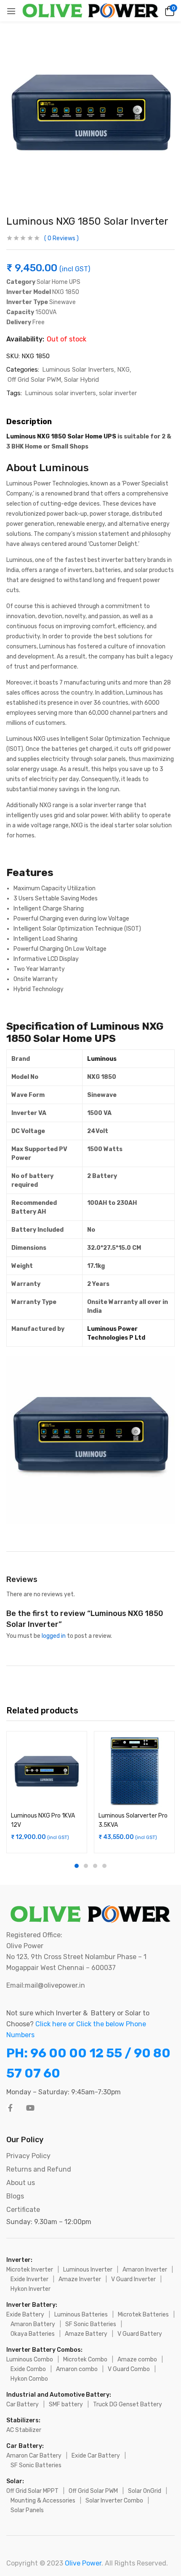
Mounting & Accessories (43, 2501)
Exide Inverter (29, 2279)
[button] (168, 11)
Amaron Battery (33, 2324)
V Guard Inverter (133, 2279)
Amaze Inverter (80, 2279)
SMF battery (66, 2404)
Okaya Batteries (33, 2334)
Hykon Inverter (31, 2289)
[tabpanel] (47, 1792)
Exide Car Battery (96, 2456)
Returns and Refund (39, 2169)
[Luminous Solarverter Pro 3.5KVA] (134, 1771)
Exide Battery (25, 2315)
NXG (123, 370)
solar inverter (118, 393)
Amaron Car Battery (34, 2456)
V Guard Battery (140, 2334)
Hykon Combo (29, 2379)
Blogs (15, 2196)
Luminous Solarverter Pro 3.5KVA (133, 1820)
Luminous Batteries (81, 2315)
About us (21, 2183)
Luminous (102, 1059)
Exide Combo (28, 2369)
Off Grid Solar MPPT (32, 2491)
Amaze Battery (86, 2334)
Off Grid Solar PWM (34, 380)
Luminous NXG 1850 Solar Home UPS (62, 437)
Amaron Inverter (145, 2270)
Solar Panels (27, 2510)
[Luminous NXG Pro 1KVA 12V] (47, 1771)
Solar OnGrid (145, 2491)
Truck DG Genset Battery (128, 2404)
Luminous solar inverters (60, 393)
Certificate (23, 2210)
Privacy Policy (28, 2156)
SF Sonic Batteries (91, 2324)
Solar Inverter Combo (114, 2501)
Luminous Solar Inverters (78, 370)
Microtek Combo (85, 2360)
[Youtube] (30, 2108)
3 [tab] (95, 1866)
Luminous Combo (30, 2360)
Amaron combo (77, 2369)
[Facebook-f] (10, 2108)
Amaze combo (137, 2360)
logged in (54, 1636)
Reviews (61, 238)
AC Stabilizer (24, 2430)
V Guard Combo (129, 2369)
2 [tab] (86, 1866)
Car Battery (23, 2404)
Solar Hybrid (81, 380)
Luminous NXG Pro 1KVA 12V (43, 1820)
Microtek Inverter (30, 2270)
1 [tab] (77, 1866)
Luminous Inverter (88, 2270)
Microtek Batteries (143, 2315)
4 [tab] (104, 1866)
